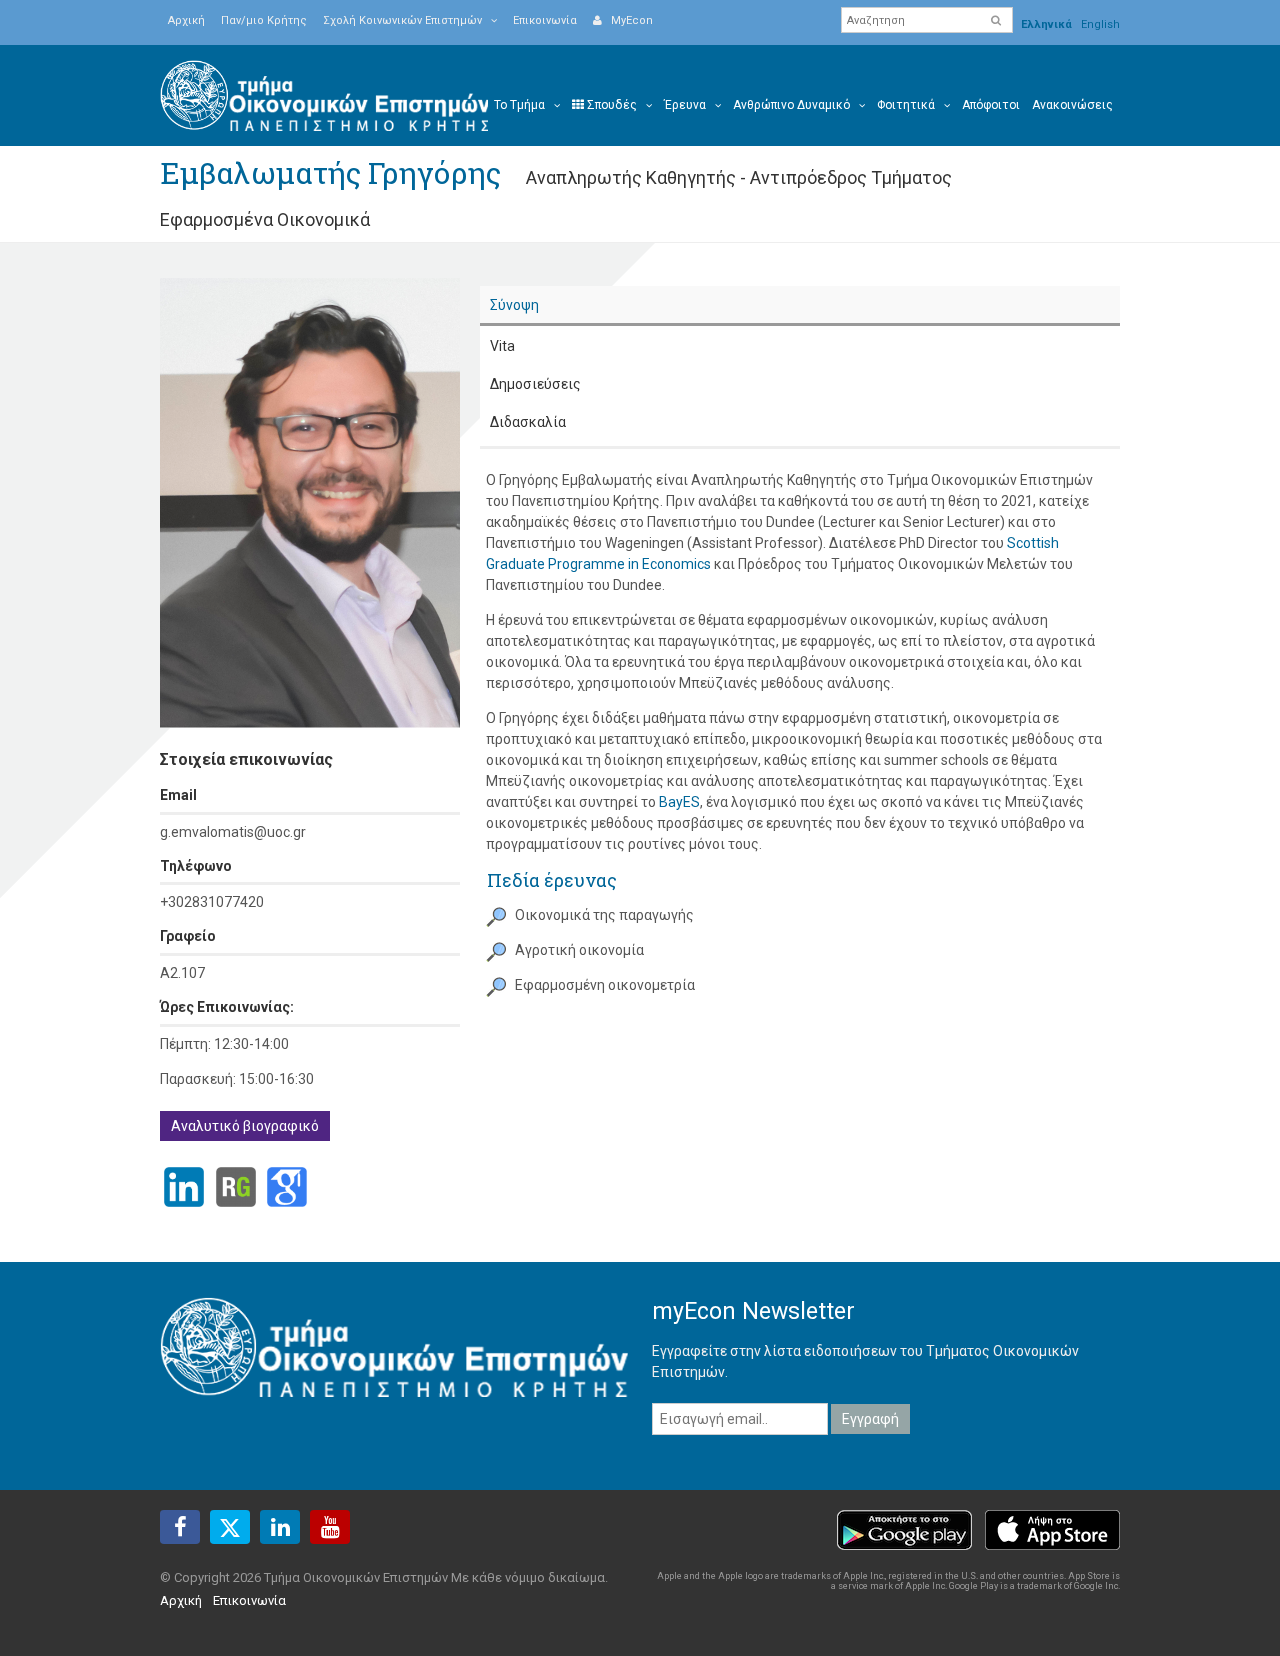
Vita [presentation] (502, 346)
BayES (679, 802)
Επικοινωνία (545, 20)
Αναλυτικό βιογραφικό (245, 1126)
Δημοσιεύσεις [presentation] (535, 384)
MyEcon (627, 20)
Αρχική (186, 20)
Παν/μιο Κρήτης (264, 20)
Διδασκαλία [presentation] (528, 422)
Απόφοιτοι (991, 105)
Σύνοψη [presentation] (514, 305)
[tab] (800, 306)
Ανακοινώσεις (1072, 105)
